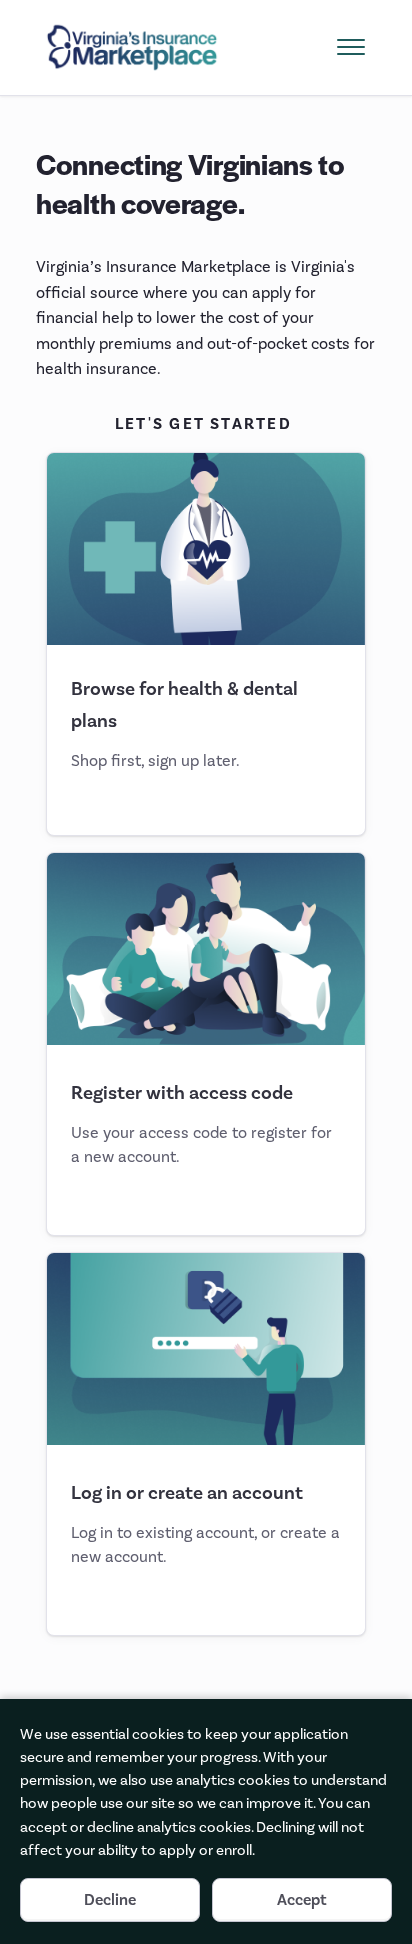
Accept (302, 1899)
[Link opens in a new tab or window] (132, 47)
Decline (110, 1899)
